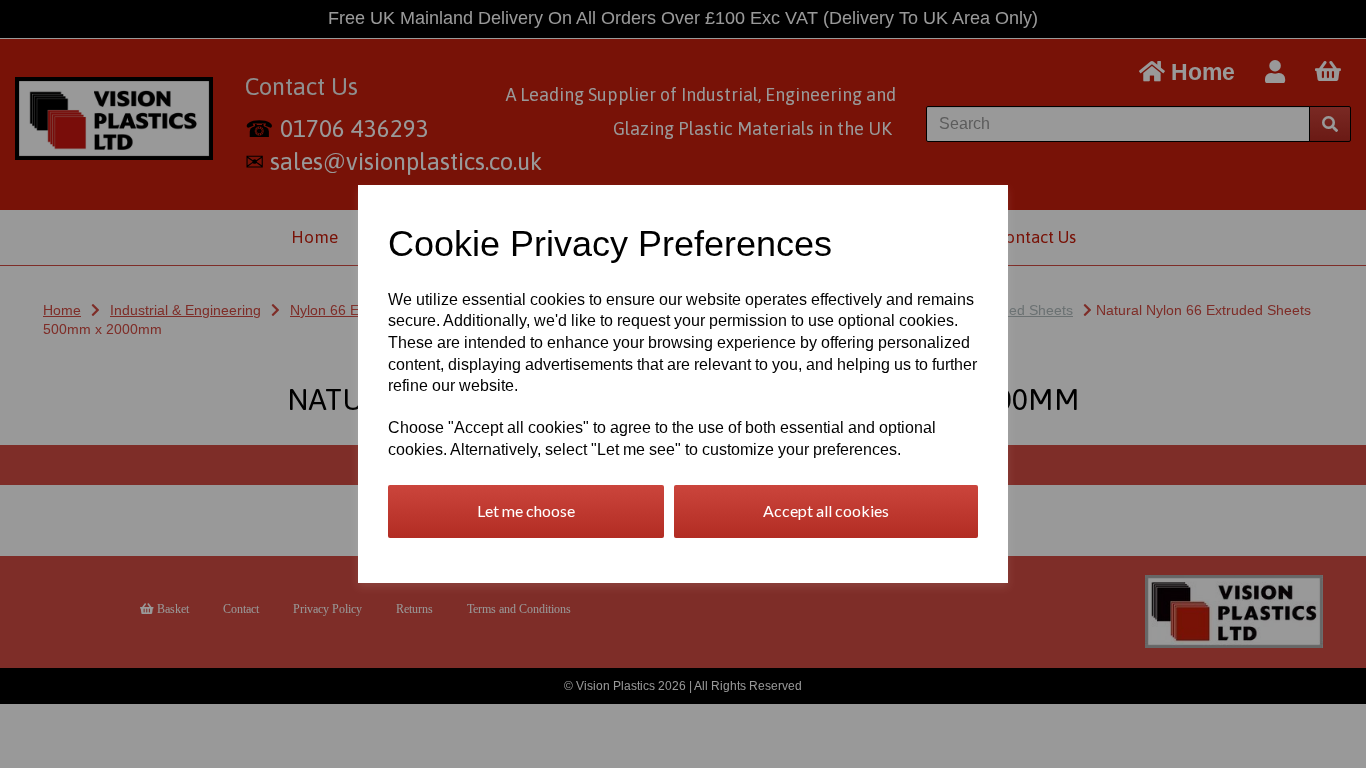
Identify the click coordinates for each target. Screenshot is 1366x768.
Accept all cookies (826, 510)
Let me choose (526, 510)
